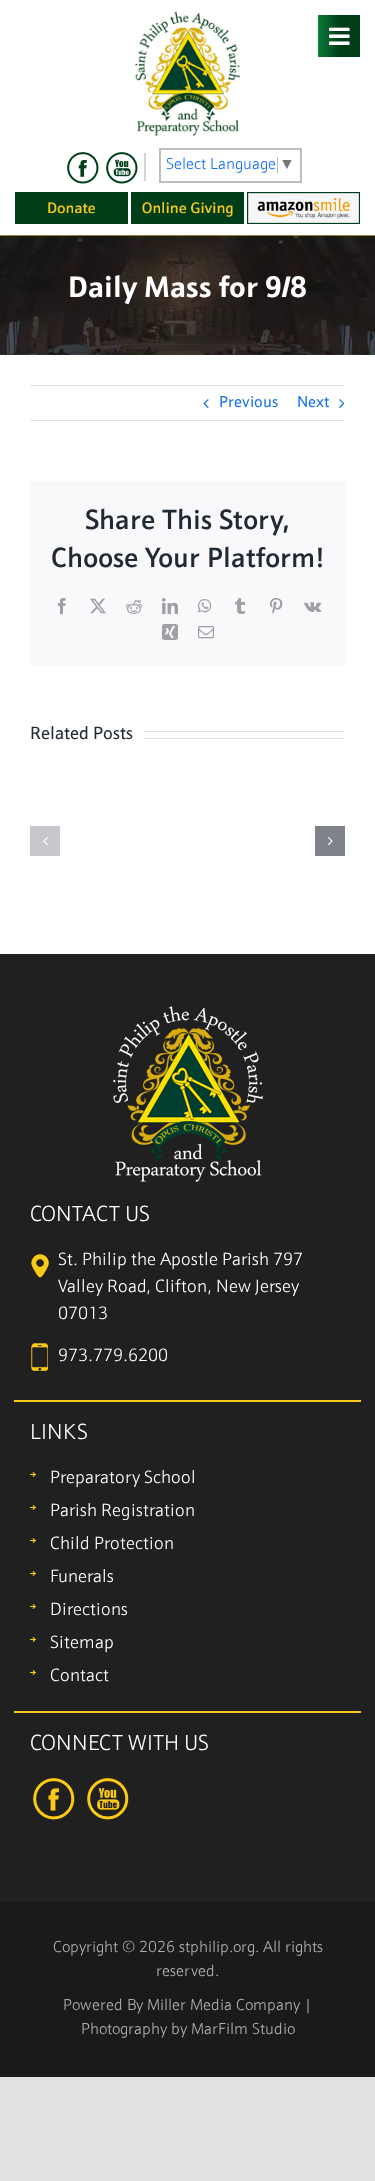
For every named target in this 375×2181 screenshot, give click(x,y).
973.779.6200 (113, 1356)
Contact (79, 1676)
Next (313, 403)
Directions (89, 1610)
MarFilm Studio (243, 2030)
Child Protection (112, 1544)
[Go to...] (339, 36)
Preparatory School (123, 1478)
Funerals (82, 1577)
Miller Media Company (223, 2006)
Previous (248, 403)
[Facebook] (83, 168)
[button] (45, 841)
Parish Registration (122, 1511)
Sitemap (82, 1643)
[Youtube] (121, 168)
